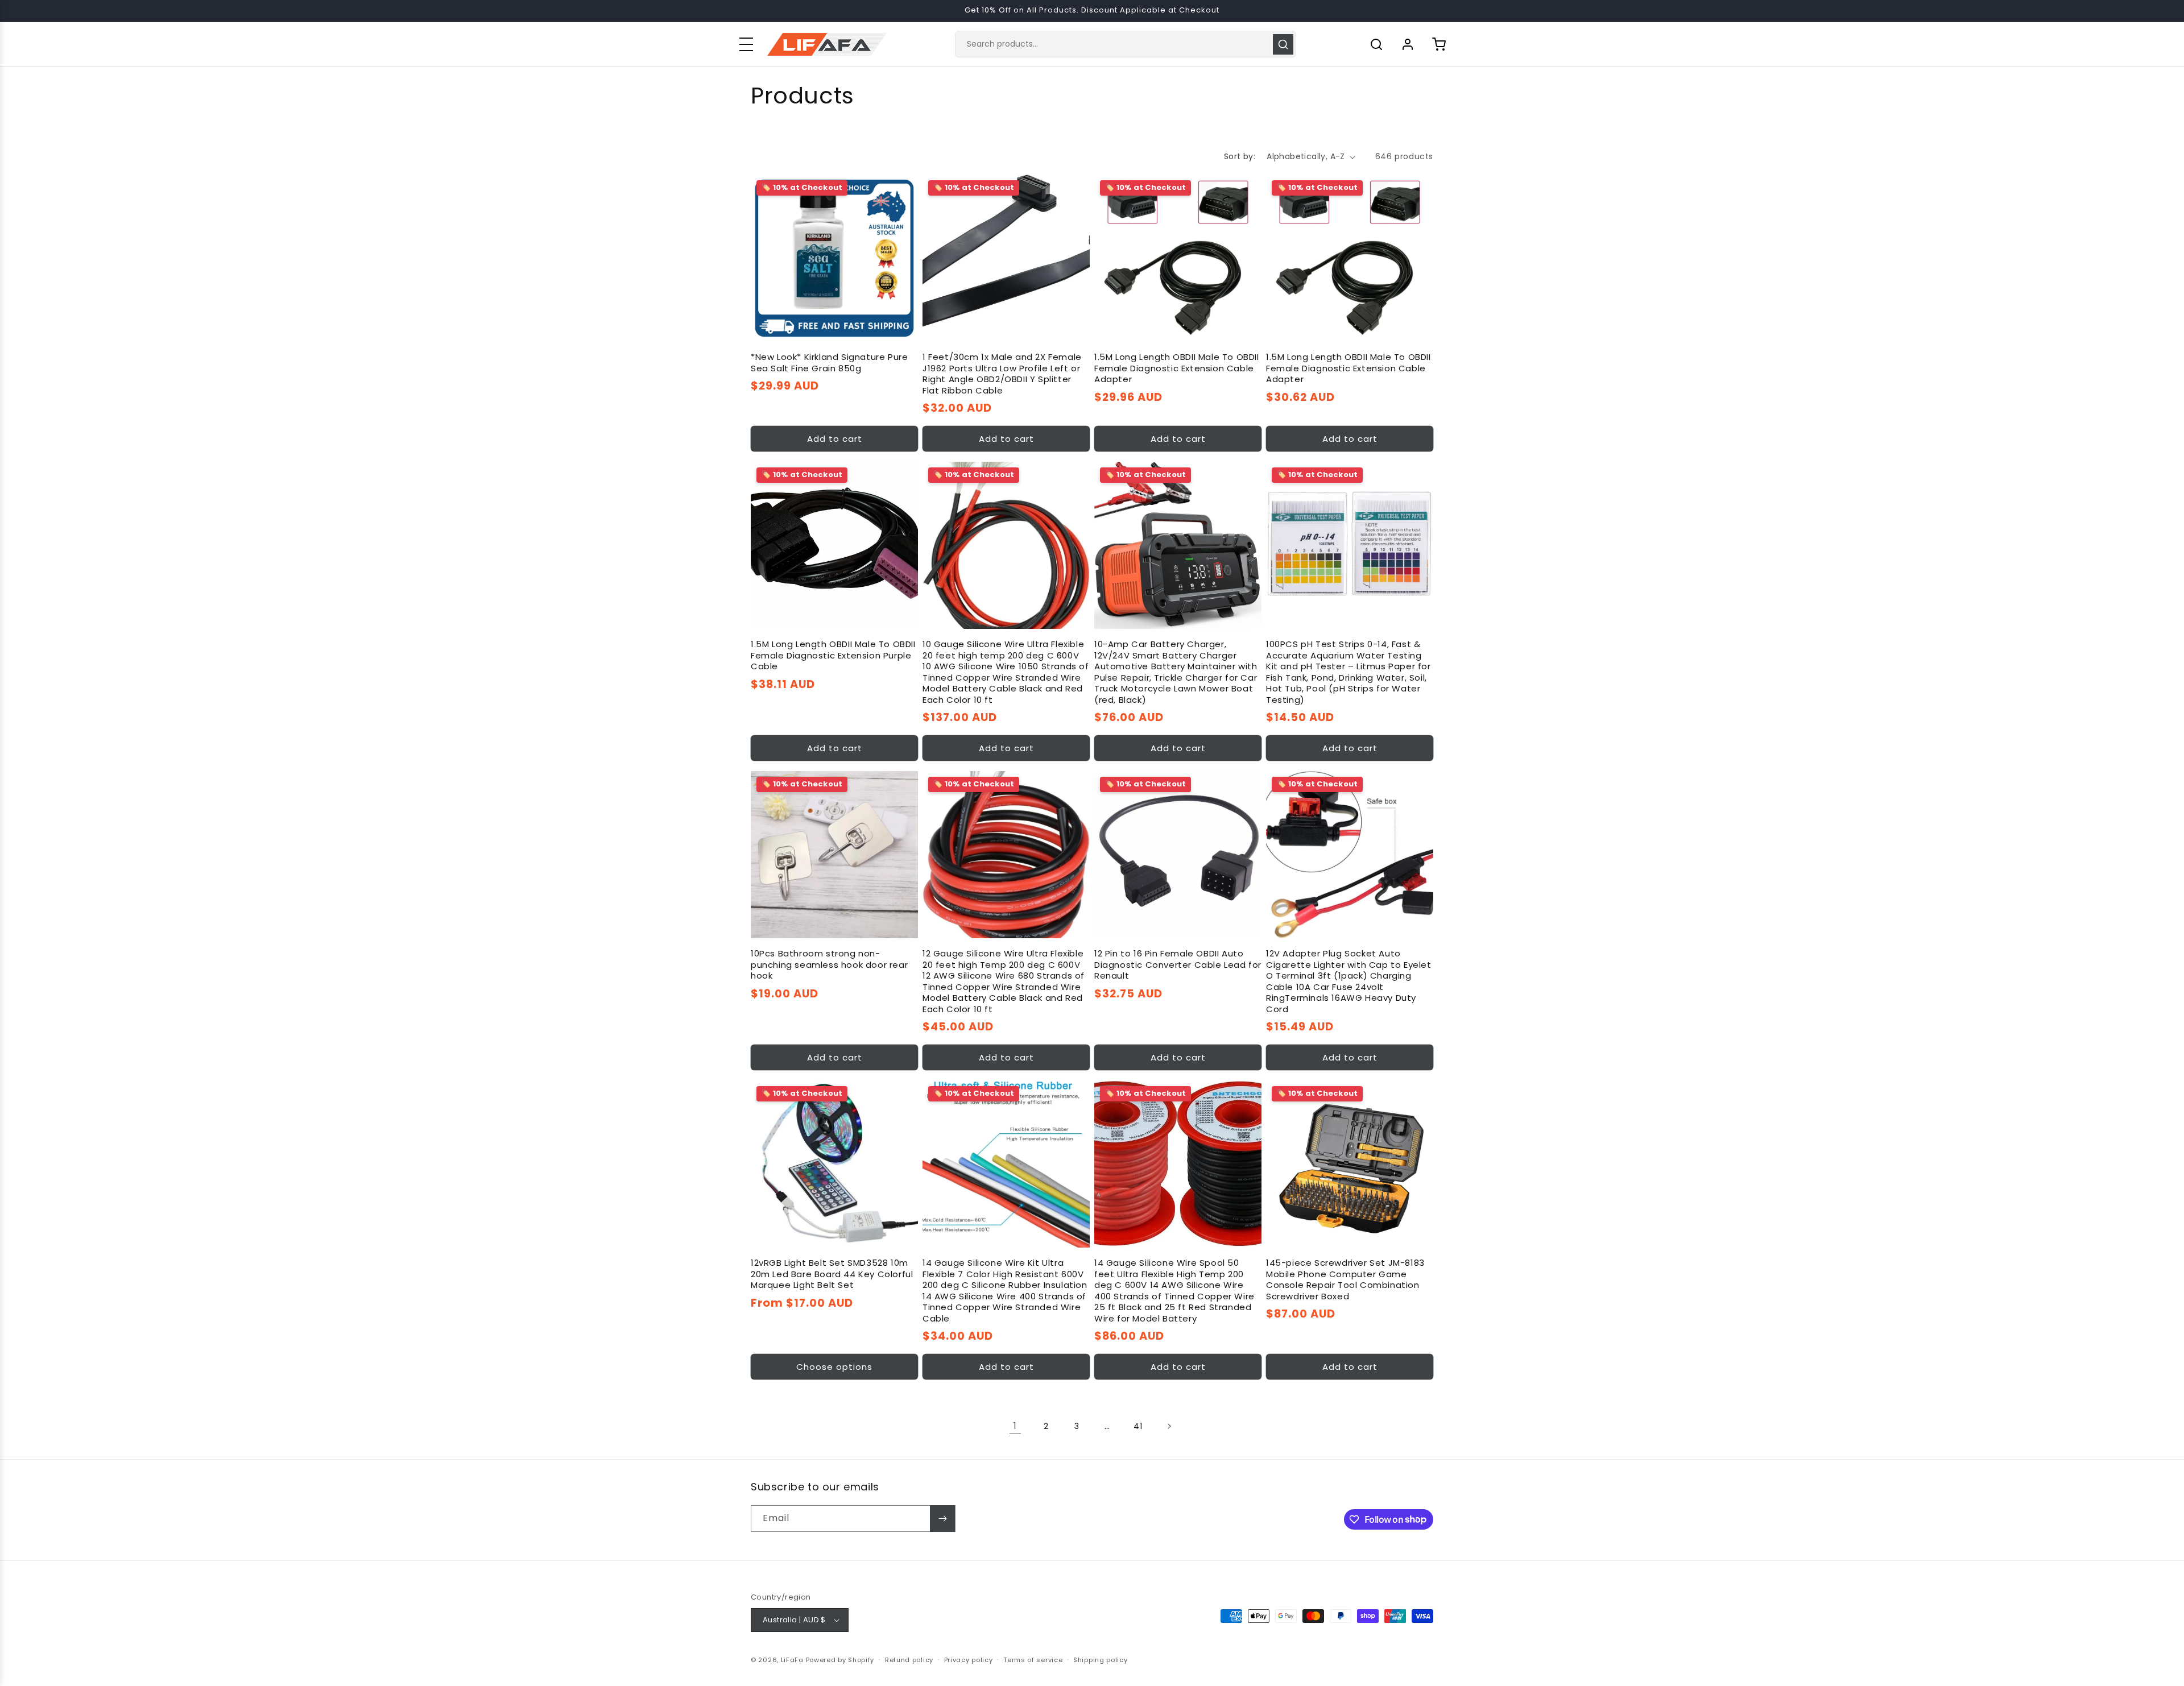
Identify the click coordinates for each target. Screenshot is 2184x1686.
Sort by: (1240, 156)
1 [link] (1015, 1426)
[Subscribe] (942, 1519)
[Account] (1408, 44)
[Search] (1283, 44)
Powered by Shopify (840, 1660)
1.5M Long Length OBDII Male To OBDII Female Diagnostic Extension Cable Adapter (1177, 368)
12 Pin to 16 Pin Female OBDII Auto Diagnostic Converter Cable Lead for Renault (1178, 965)
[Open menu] (746, 44)
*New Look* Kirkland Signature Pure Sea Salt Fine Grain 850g (829, 363)
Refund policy (909, 1660)
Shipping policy (1101, 1660)
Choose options (834, 1367)
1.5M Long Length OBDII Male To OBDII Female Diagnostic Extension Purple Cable (833, 655)
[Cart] (1439, 44)
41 (1138, 1426)
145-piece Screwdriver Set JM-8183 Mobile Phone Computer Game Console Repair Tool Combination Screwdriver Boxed (1345, 1279)
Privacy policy (969, 1660)
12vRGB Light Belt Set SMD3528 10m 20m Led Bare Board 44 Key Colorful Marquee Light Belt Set (832, 1274)
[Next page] (1169, 1426)
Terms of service (1033, 1660)
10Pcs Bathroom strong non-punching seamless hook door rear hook (829, 965)
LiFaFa (792, 1660)
